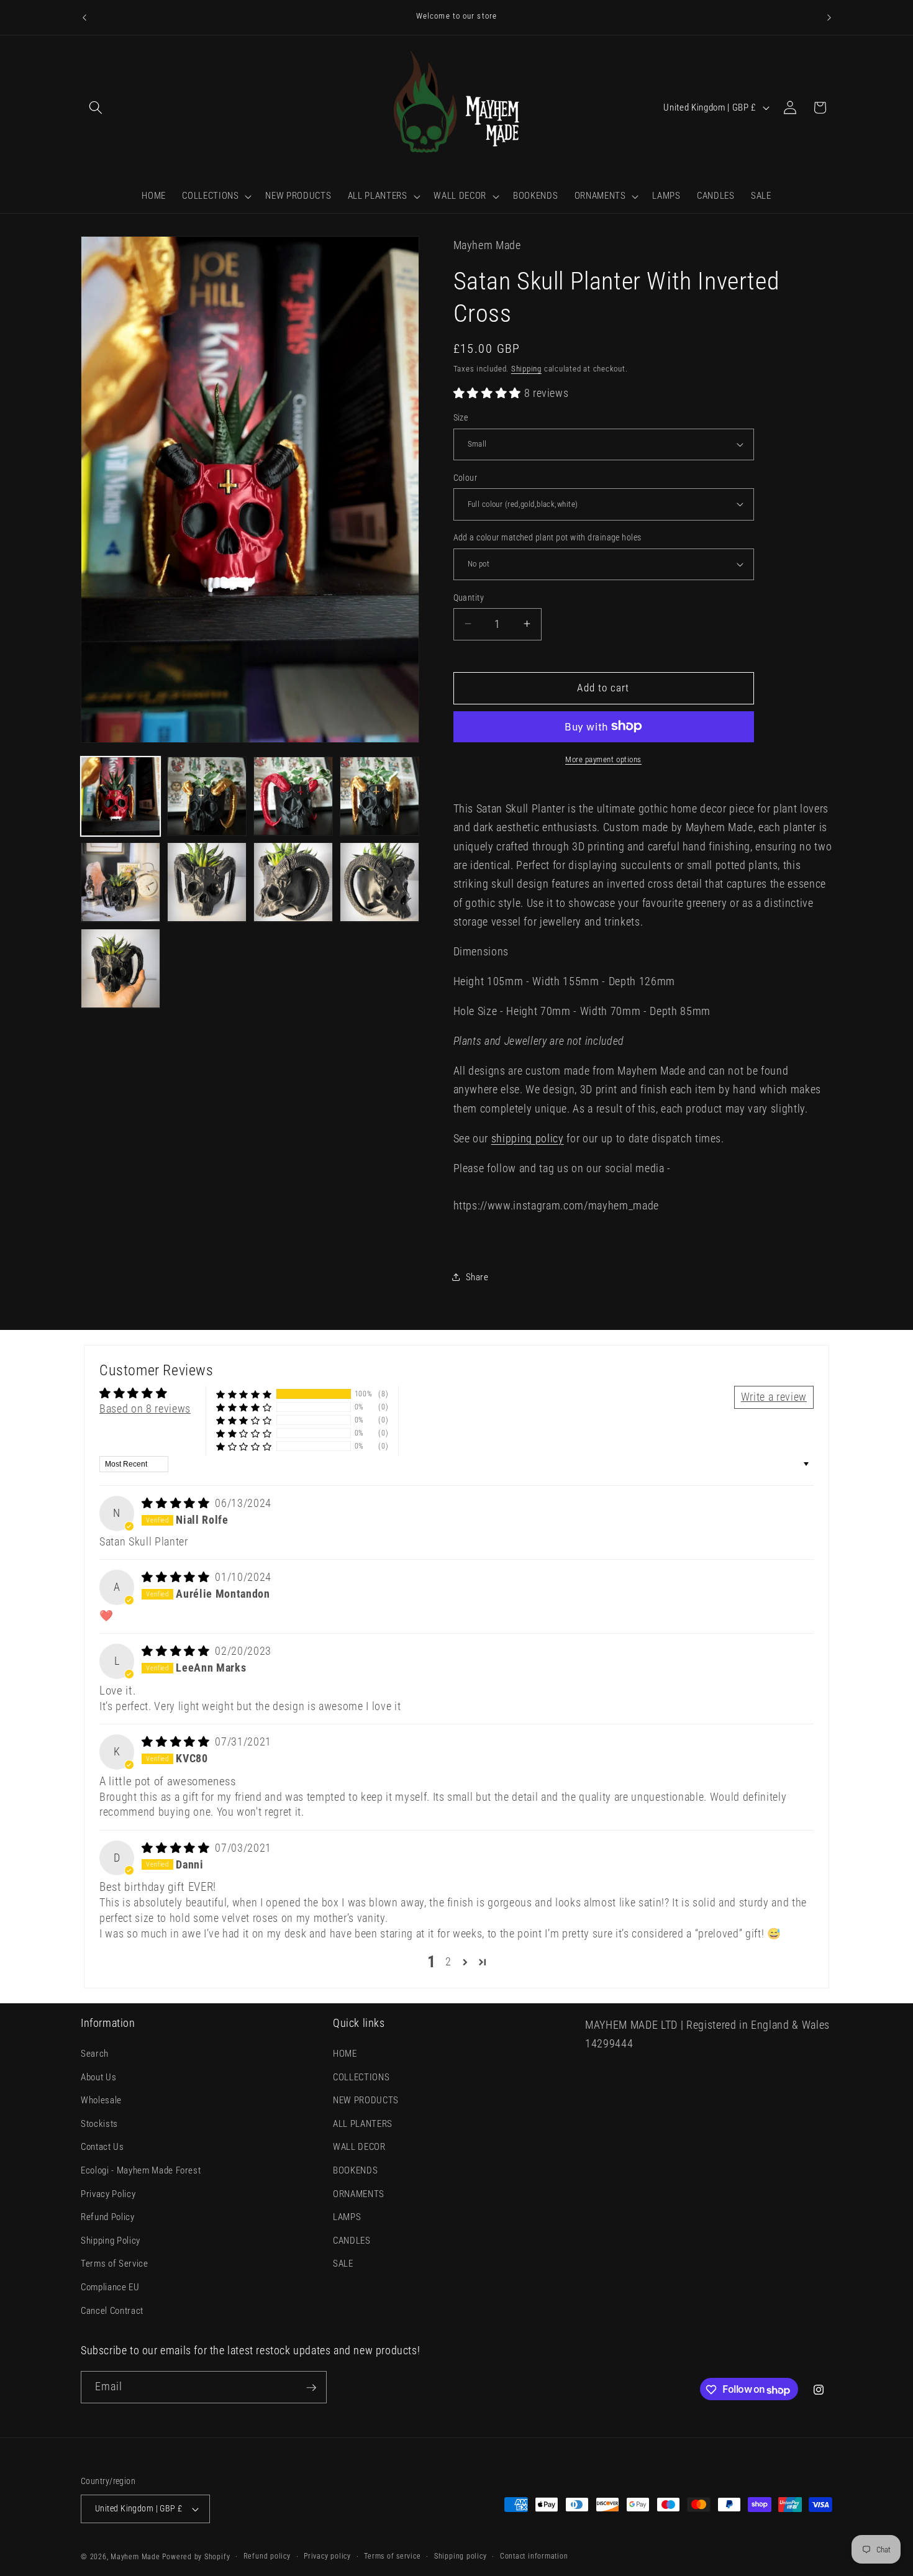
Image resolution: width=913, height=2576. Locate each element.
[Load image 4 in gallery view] (379, 796)
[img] (177, 1503)
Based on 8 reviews (145, 1409)
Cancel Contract (112, 2311)
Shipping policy (461, 2556)
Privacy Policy (108, 2194)
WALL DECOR (359, 2147)
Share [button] (477, 1277)
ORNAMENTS (359, 2194)
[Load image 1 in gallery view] (120, 796)
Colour (466, 477)
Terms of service (392, 2556)
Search (95, 2054)
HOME (345, 2054)
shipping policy (528, 1138)
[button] (96, 107)
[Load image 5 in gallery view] (120, 882)
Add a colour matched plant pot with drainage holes (547, 537)
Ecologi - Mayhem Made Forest (141, 2171)
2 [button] (448, 1962)
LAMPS (347, 2218)
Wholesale (101, 2101)
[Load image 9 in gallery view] (120, 968)
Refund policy (267, 2556)
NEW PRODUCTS (366, 2101)
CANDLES (352, 2241)
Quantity (469, 597)
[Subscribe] (311, 2388)
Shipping (526, 369)
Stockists (99, 2124)
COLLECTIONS (361, 2077)
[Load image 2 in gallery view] (207, 796)
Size (461, 417)
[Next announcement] (829, 17)
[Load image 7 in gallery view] (293, 882)
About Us (98, 2077)
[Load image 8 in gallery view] (379, 882)
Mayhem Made (135, 2557)
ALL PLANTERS (363, 2124)
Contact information (534, 2556)
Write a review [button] (774, 1397)
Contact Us (102, 2147)
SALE (343, 2264)
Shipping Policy (111, 2241)
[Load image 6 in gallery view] (207, 882)
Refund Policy (108, 2218)
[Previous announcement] (84, 17)
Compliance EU (110, 2288)
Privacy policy (327, 2556)
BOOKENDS (355, 2171)
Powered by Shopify (196, 2557)
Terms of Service (115, 2264)
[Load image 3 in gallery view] (293, 796)
